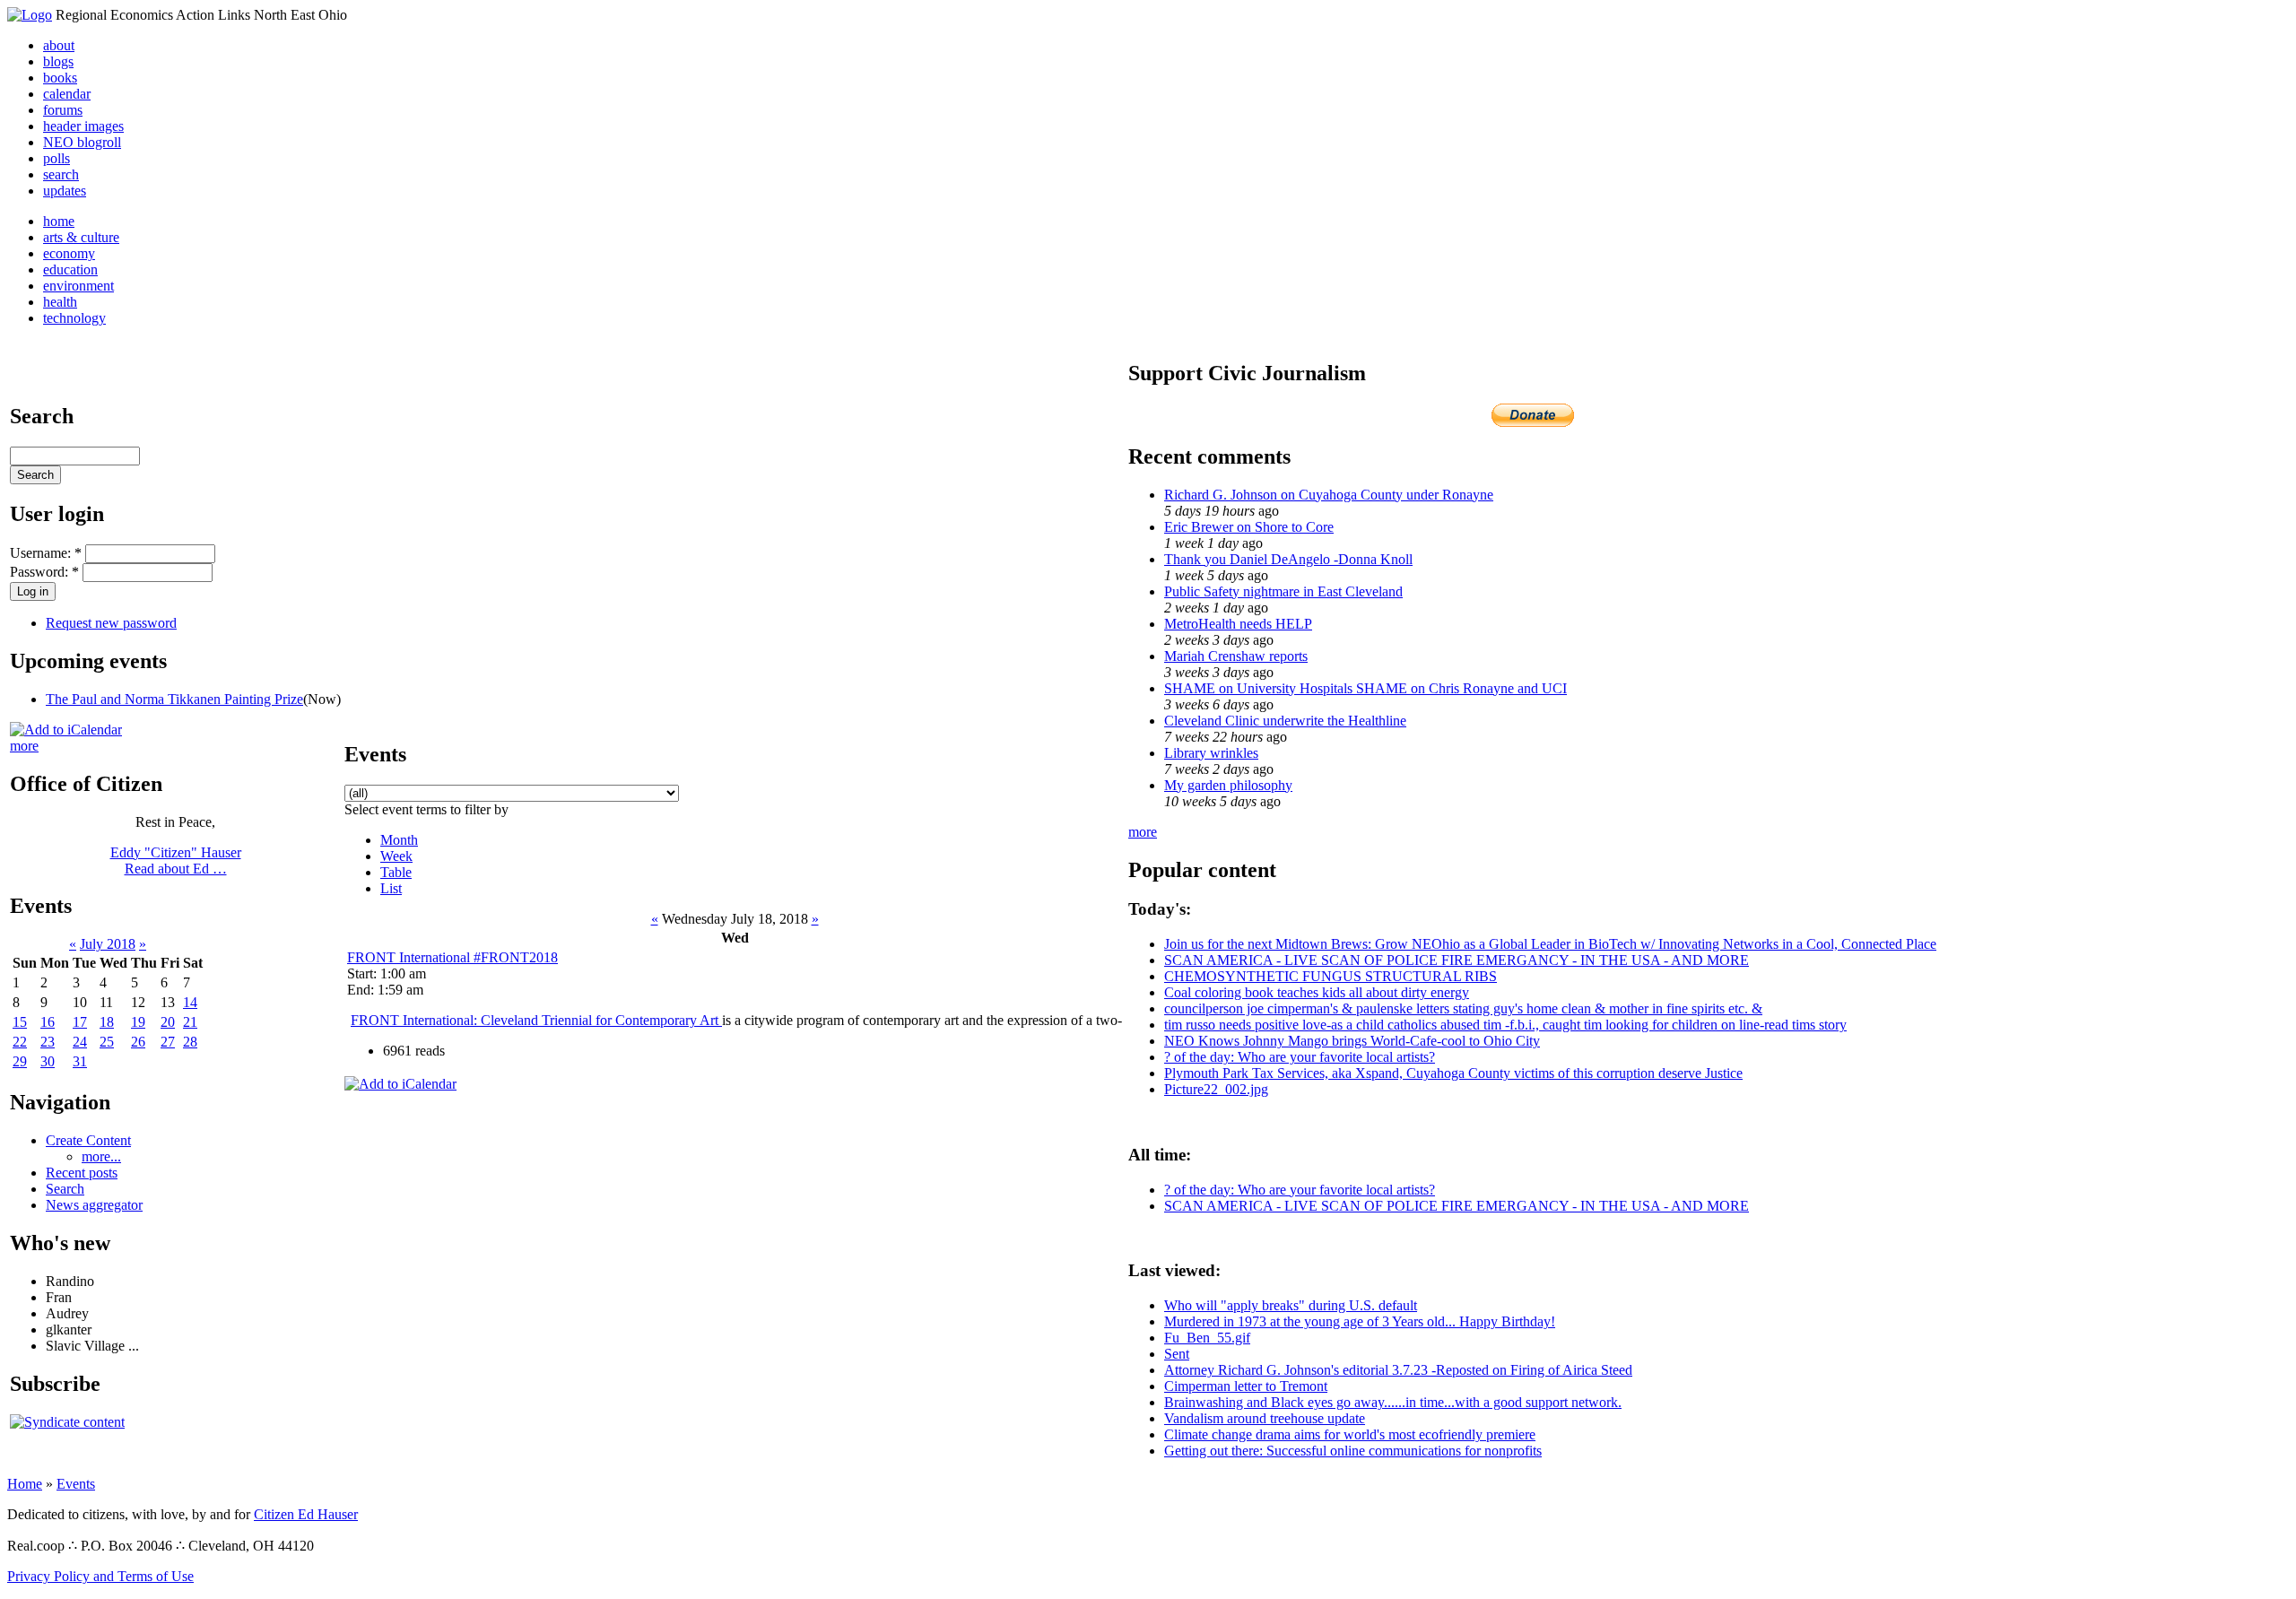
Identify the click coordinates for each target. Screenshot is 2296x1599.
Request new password (111, 623)
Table (396, 872)
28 (190, 1042)
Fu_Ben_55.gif (1207, 1338)
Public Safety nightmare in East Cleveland (1283, 591)
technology (74, 318)
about (59, 45)
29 (20, 1061)
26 (138, 1042)
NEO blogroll (82, 142)
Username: (46, 553)
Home (25, 1484)
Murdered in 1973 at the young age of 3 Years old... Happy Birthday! (1360, 1321)
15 (20, 1022)
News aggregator (94, 1205)
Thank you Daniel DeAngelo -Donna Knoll (1288, 559)
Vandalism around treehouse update (1265, 1418)
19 (138, 1022)
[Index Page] (30, 15)
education (70, 269)
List (391, 888)
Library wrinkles (1211, 753)
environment (78, 286)
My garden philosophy (1228, 785)
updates (65, 191)
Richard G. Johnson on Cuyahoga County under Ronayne (1329, 495)
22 (20, 1042)
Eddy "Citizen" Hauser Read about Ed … (176, 860)
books (60, 78)
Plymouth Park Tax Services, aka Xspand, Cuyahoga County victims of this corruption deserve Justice (1453, 1073)
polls (57, 158)
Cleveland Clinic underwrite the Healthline (1285, 721)
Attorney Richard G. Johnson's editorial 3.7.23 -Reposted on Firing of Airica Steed (1398, 1370)
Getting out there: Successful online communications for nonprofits (1353, 1451)
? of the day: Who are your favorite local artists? (1300, 1057)
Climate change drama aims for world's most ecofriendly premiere (1350, 1434)
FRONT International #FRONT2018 (452, 957)
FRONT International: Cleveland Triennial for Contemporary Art (536, 1020)
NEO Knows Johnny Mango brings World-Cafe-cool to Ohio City (1352, 1041)
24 (80, 1042)
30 (48, 1061)
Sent (1177, 1354)
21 (190, 1022)
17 (80, 1022)
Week (396, 856)
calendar (67, 94)
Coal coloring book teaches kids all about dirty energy (1317, 992)
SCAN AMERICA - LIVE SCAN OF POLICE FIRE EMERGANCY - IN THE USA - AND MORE (1457, 960)
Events (76, 1484)
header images (83, 126)
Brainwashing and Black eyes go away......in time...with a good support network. (1393, 1402)
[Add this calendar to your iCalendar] (66, 730)
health (60, 302)
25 (107, 1042)
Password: (44, 572)
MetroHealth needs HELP (1238, 624)
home (59, 221)
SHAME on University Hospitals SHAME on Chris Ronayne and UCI (1365, 688)
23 (48, 1042)
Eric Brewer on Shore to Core (1249, 527)
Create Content (88, 1140)
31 (80, 1061)
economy (69, 253)
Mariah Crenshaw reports (1236, 656)
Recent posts (82, 1173)
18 (107, 1022)
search (61, 174)
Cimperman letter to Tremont (1246, 1386)
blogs (58, 61)
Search (65, 1189)
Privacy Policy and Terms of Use (100, 1576)
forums (63, 110)
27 (168, 1042)
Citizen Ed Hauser (306, 1514)
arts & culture (81, 237)
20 (168, 1022)
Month (399, 840)
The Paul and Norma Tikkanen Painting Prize (174, 699)
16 (48, 1022)
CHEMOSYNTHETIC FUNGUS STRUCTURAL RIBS (1331, 976)
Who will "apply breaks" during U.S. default (1291, 1305)
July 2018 (108, 944)
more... (101, 1156)
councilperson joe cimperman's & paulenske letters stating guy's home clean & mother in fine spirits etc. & (1463, 1008)
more (24, 746)
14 (190, 1002)
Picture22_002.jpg (1216, 1089)
